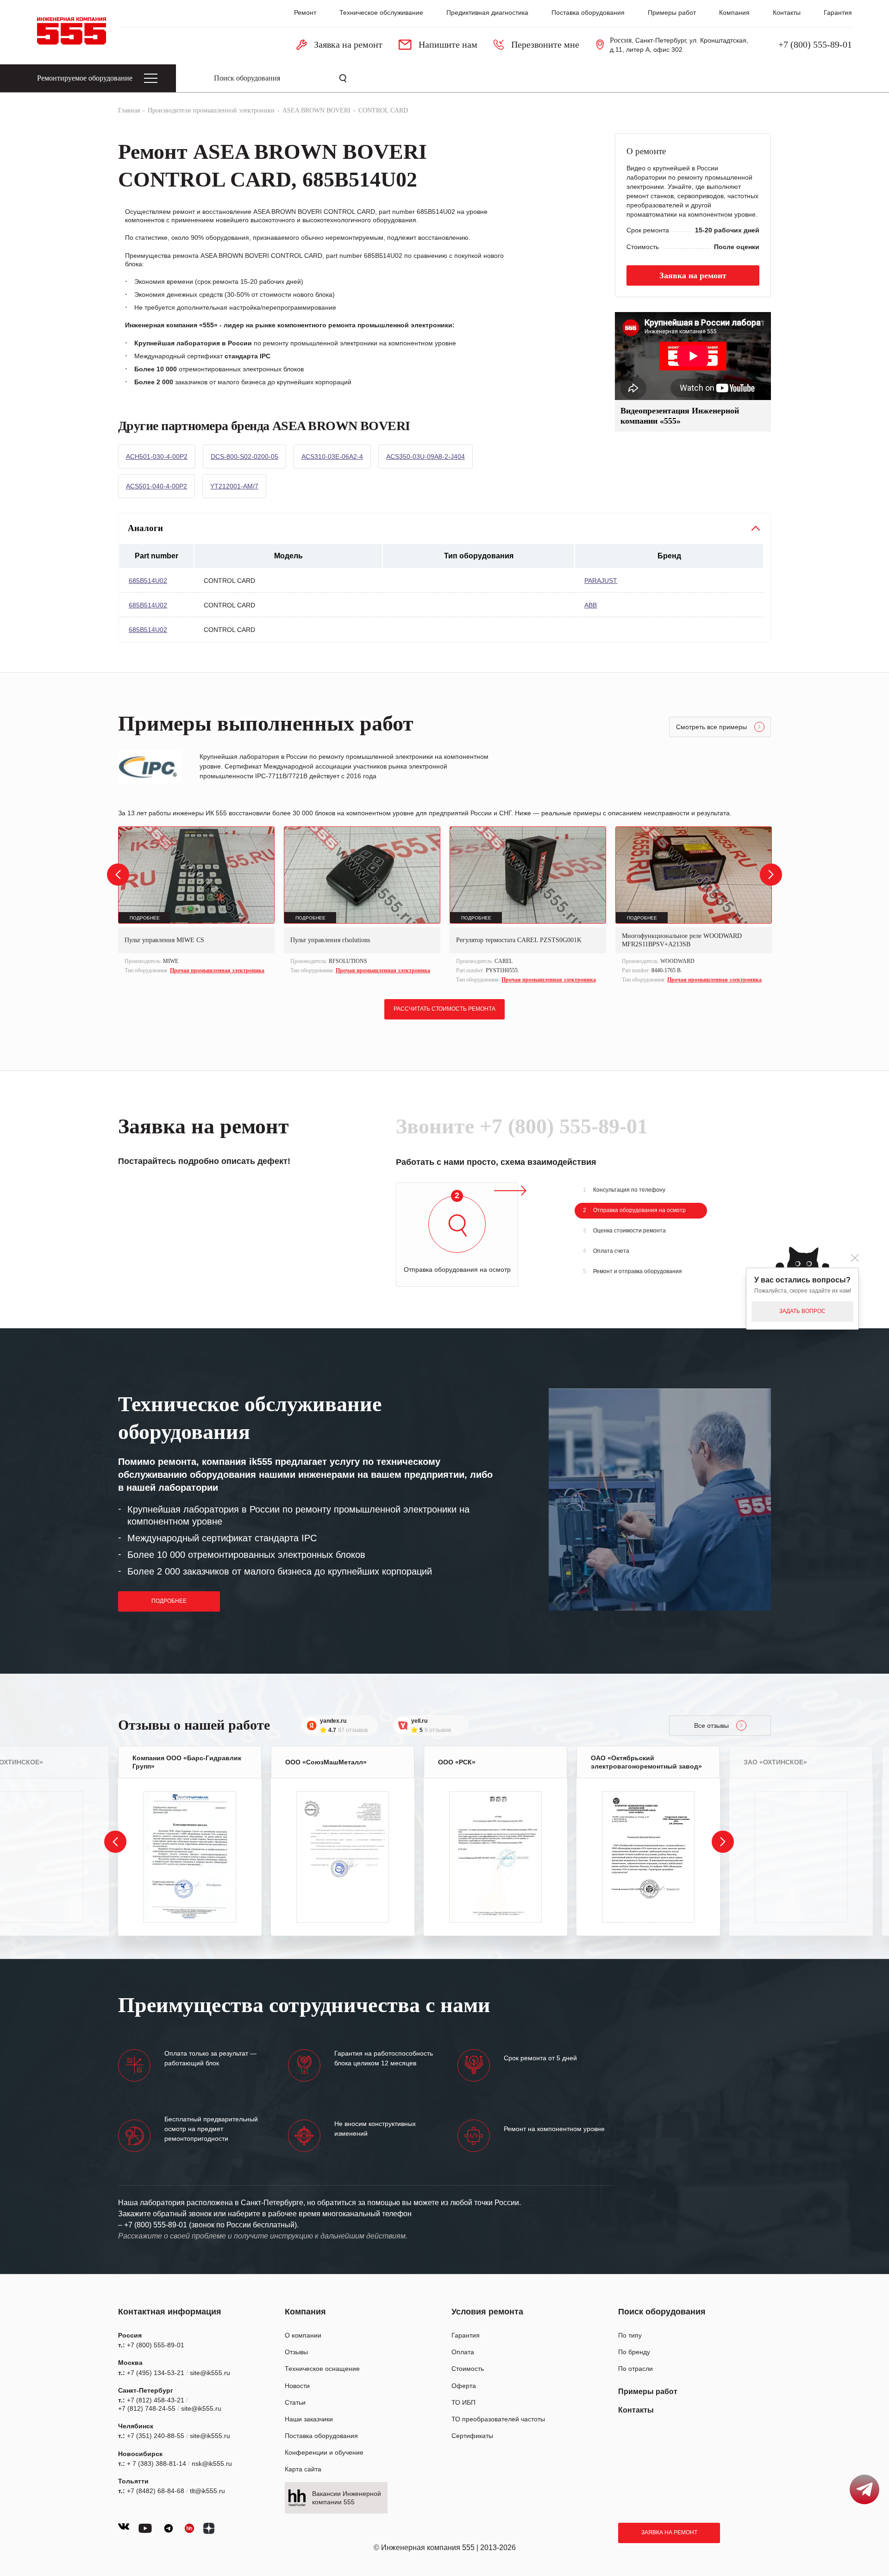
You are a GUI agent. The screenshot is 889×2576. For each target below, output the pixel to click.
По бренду (634, 2352)
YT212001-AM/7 (234, 486)
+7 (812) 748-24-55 (147, 2408)
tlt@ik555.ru (207, 2491)
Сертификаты (472, 2436)
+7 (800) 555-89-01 (815, 44)
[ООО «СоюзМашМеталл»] (343, 1857)
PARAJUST (601, 581)
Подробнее (169, 1601)
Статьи (295, 2402)
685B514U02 (148, 581)
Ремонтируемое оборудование (85, 78)
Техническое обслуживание (381, 13)
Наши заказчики (309, 2419)
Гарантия (838, 13)
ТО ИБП (463, 2402)
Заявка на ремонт (669, 2532)
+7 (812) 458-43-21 (156, 2400)
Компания (734, 13)
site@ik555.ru (210, 2373)
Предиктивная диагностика (487, 13)
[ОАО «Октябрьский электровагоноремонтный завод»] (648, 1857)
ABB (591, 605)
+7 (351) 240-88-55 (156, 2436)
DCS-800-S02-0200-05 (244, 456)
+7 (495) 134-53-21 (156, 2373)
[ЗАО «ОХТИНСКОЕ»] (801, 1857)
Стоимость (468, 2369)
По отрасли (635, 2369)
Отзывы (296, 2352)
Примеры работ (672, 13)
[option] (196, 901)
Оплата (463, 2352)
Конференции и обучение (324, 2452)
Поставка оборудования (588, 13)
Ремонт (305, 13)
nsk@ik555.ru (212, 2463)
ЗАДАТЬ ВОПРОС (802, 1311)
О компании (303, 2335)
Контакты (787, 13)
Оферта (464, 2386)
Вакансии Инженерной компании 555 (347, 2498)
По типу (630, 2335)
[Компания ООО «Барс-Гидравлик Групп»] (190, 1857)
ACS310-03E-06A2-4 (332, 456)
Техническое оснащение (322, 2369)
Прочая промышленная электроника (217, 970)
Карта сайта (303, 2469)
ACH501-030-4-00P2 (157, 456)
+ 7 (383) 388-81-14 (157, 2463)
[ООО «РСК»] (495, 1857)
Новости (297, 2386)
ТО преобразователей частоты (498, 2419)
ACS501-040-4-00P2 (157, 486)
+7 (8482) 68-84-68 (156, 2491)
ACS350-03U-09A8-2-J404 (426, 456)
